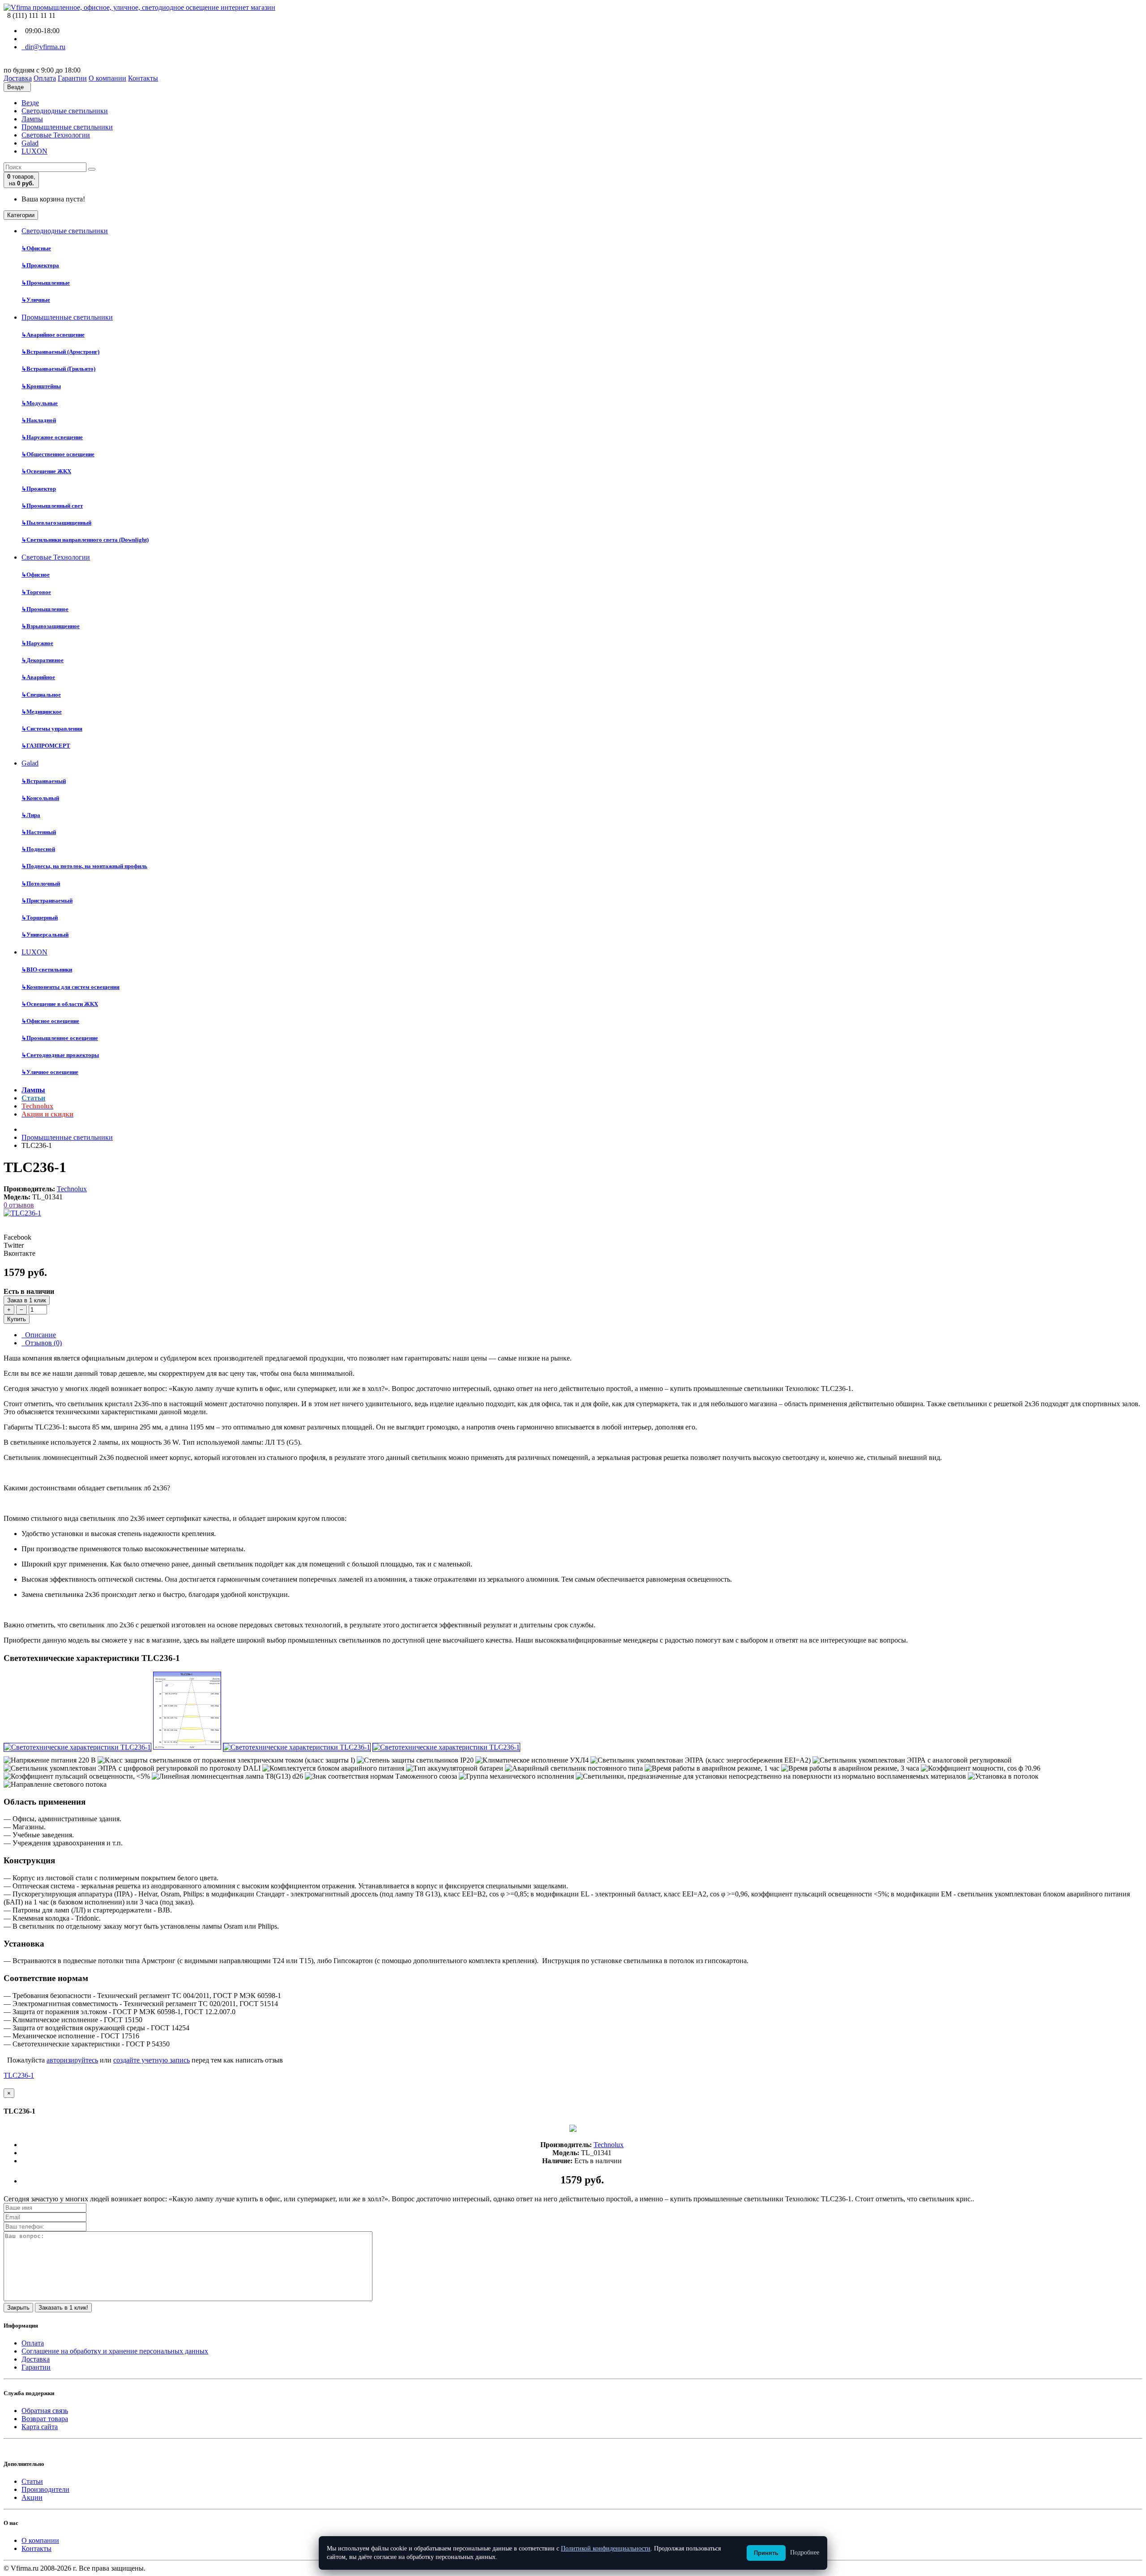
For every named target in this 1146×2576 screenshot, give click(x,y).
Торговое (36, 592)
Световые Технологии (56, 135)
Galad (30, 143)
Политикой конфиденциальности (606, 2548)
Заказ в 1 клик (27, 1300)
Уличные (36, 300)
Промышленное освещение (60, 1038)
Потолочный (41, 884)
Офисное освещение (50, 1021)
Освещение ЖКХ (46, 471)
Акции (32, 2497)
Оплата (33, 2343)
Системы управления (52, 729)
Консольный (40, 798)
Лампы (32, 119)
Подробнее (805, 2552)
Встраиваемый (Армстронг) (60, 352)
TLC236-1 (19, 2075)
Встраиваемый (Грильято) (58, 369)
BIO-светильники (47, 969)
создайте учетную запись (152, 2060)
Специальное (41, 695)
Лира (31, 815)
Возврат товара (45, 2419)
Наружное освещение (52, 437)
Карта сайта (40, 2427)
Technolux (72, 1189)
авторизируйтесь (72, 2060)
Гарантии (36, 2367)
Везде (30, 103)
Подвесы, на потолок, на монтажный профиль (84, 866)
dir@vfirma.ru (43, 47)
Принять (766, 2553)
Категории (21, 215)
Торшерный (40, 918)
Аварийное (38, 677)
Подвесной (38, 849)
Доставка (36, 2359)
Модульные (40, 403)
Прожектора (40, 265)
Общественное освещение (58, 454)
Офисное (36, 575)
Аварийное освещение (53, 335)
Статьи (32, 2481)
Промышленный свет (52, 506)
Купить (17, 1319)
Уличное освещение (50, 1072)
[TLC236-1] (22, 1213)
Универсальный (45, 935)
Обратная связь (45, 2411)
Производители (45, 2489)
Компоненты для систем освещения (71, 987)
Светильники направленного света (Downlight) (85, 540)
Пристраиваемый (47, 901)
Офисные (36, 248)
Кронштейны (41, 386)
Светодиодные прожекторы (60, 1055)
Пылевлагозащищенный (56, 523)
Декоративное (43, 660)
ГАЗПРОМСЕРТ (46, 746)
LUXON (34, 151)
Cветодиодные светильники (65, 111)
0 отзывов (19, 1205)
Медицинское (42, 712)
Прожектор (39, 489)
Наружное (37, 643)
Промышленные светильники (67, 127)
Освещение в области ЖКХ (60, 1004)
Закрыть (18, 2308)
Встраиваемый (44, 781)
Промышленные (46, 283)
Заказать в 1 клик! (63, 2308)
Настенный (39, 832)
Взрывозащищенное (51, 626)
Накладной (39, 420)
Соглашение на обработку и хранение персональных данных (115, 2351)
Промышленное (45, 609)
